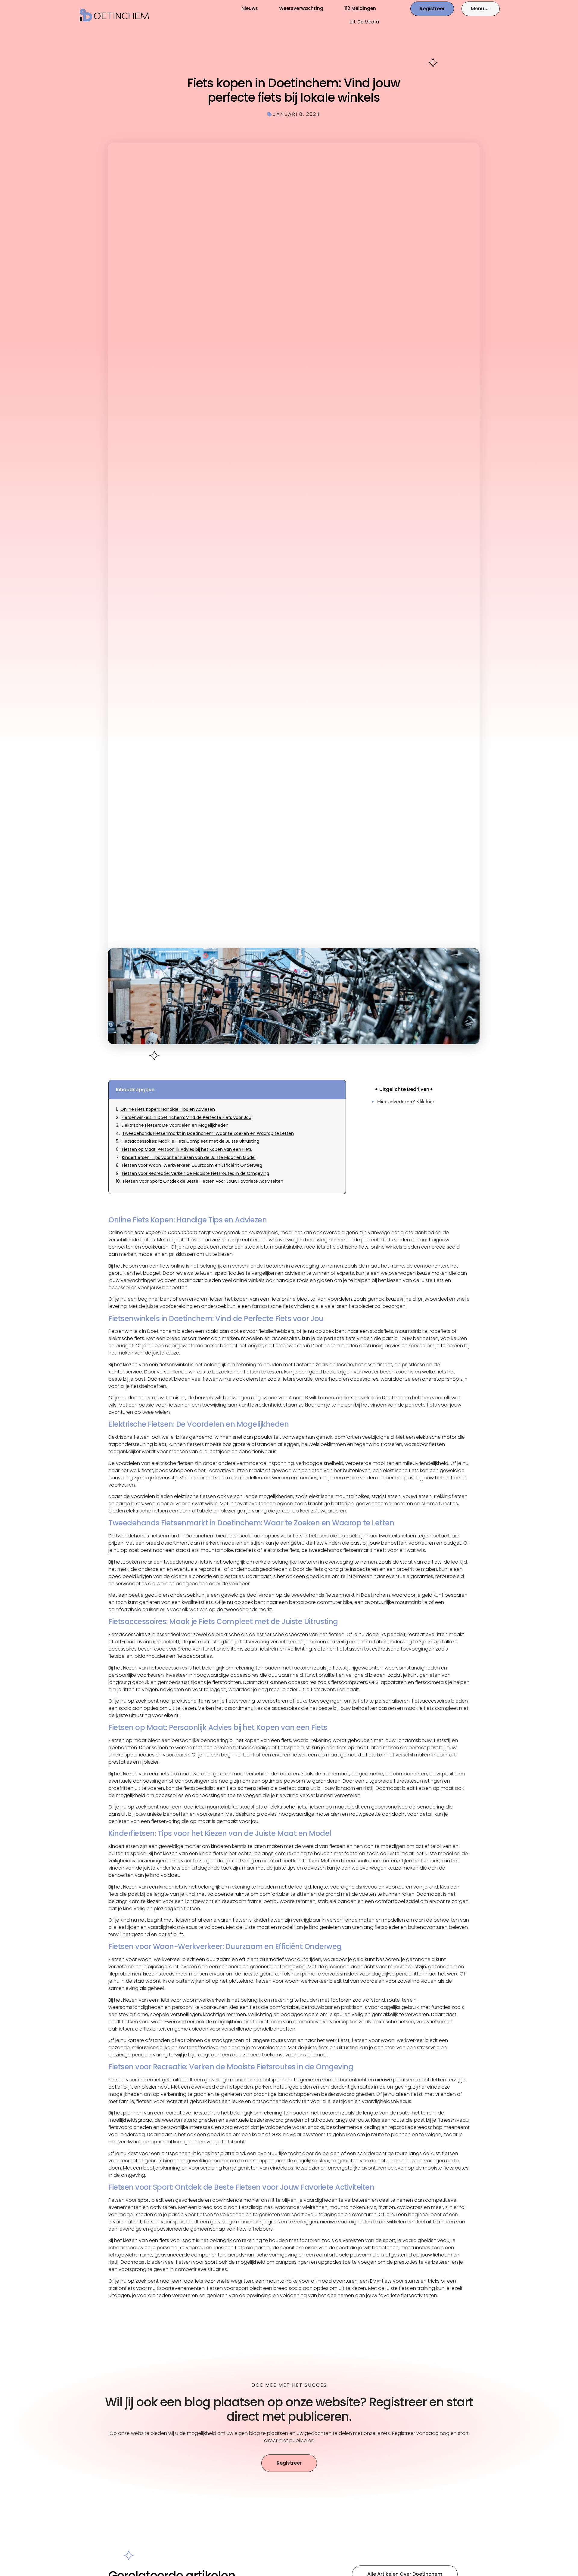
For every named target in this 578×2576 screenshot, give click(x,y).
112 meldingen (360, 8)
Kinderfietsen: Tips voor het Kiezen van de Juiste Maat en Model (189, 1158)
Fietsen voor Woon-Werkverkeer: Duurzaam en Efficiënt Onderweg (192, 1165)
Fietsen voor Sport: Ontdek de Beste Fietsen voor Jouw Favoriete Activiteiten (203, 1181)
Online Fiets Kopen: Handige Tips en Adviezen (168, 1109)
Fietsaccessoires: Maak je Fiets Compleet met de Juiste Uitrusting (190, 1141)
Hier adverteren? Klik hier (406, 1101)
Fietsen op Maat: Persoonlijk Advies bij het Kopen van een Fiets (187, 1149)
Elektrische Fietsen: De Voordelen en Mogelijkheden (175, 1125)
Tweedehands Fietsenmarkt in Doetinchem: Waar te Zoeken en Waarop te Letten (208, 1134)
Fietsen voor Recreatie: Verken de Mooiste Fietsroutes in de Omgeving (196, 1174)
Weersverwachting (301, 8)
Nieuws (250, 8)
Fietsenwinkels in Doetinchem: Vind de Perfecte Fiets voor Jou (186, 1118)
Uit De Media (364, 22)
